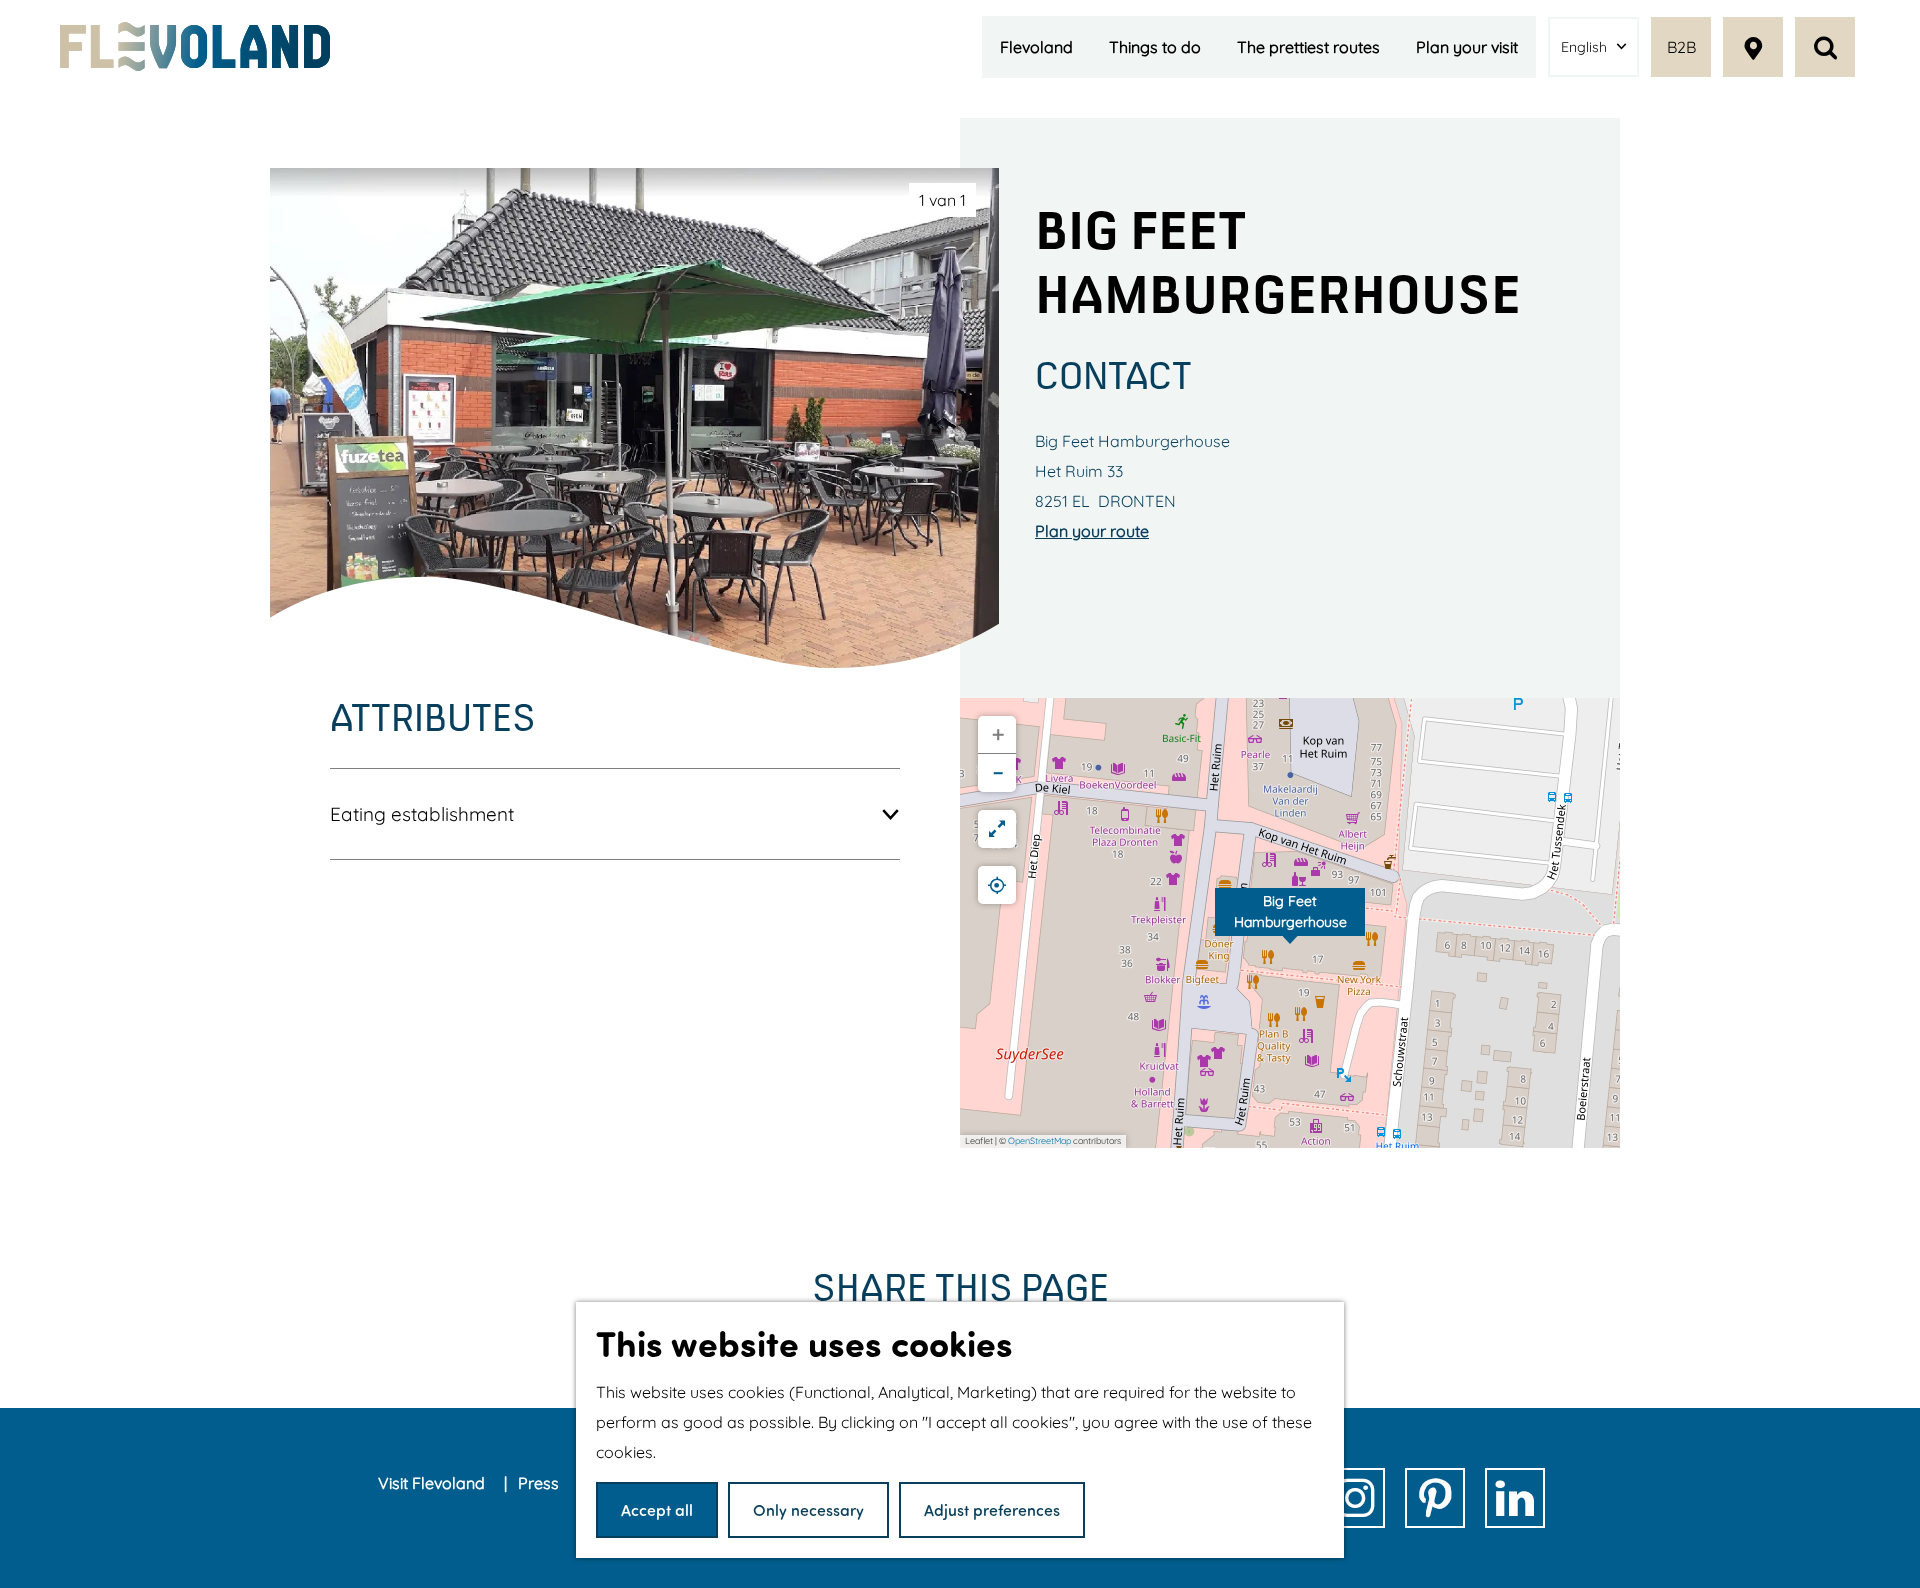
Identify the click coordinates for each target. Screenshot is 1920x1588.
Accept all (657, 1509)
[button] (1290, 923)
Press (540, 1483)
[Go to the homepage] (195, 46)
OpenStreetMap (1039, 1140)
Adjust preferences (992, 1509)
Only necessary (808, 1509)
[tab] (942, 200)
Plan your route (1092, 531)
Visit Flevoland (433, 1483)
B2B (1681, 47)
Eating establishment (422, 814)
